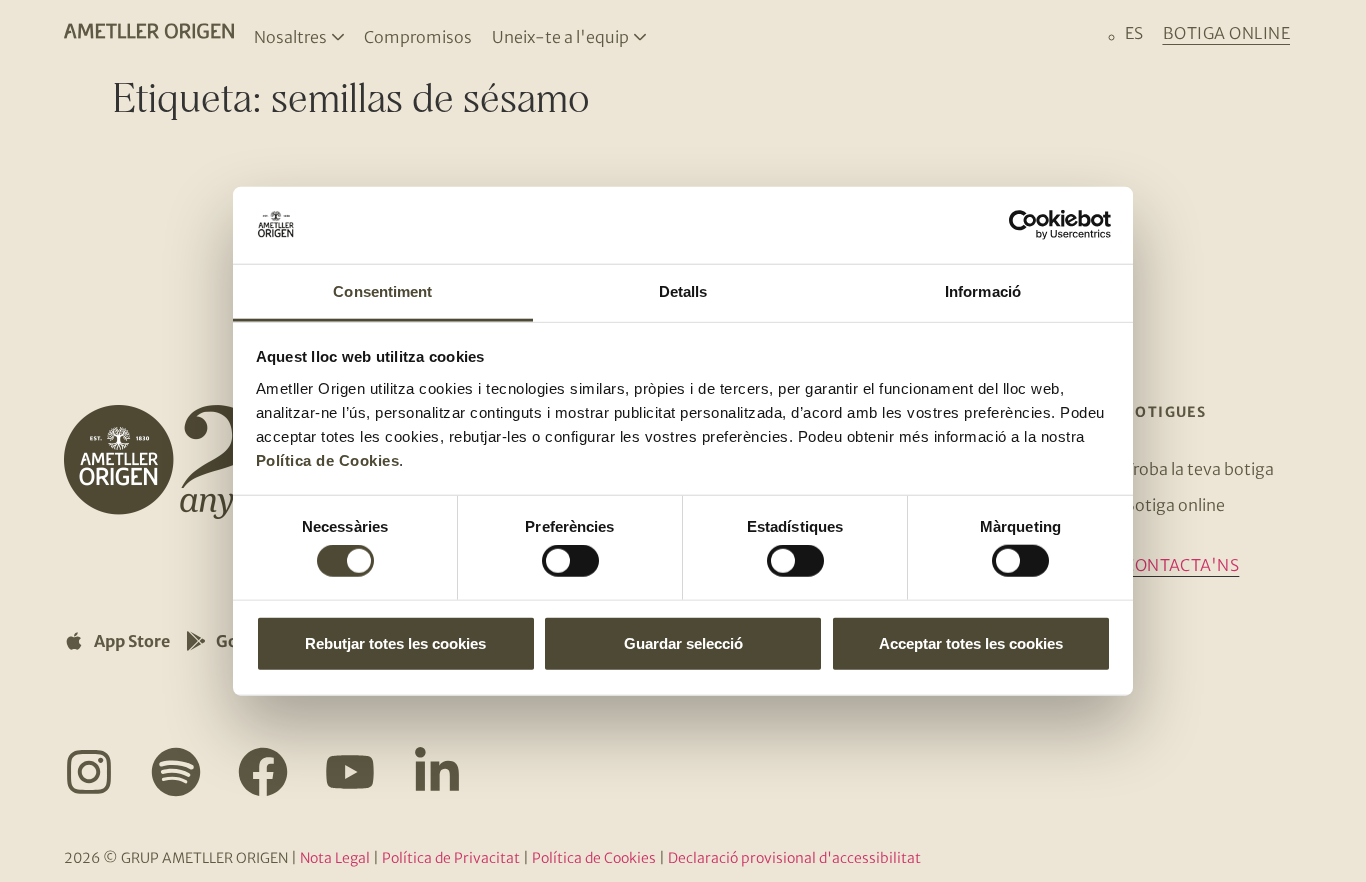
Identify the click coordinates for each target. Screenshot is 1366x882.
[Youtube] (350, 772)
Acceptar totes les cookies (971, 642)
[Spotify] (176, 772)
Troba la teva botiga (1199, 469)
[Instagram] (89, 772)
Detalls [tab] (683, 291)
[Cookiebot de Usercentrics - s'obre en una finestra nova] (1023, 225)
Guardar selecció (683, 642)
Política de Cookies (328, 460)
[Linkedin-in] (437, 772)
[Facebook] (263, 772)
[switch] (570, 561)
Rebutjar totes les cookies (395, 642)
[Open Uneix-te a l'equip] (640, 37)
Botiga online (1174, 505)
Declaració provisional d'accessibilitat (794, 858)
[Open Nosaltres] (338, 37)
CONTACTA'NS (1181, 565)
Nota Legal (335, 858)
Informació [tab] (983, 291)
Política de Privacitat (451, 858)
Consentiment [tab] (382, 291)
